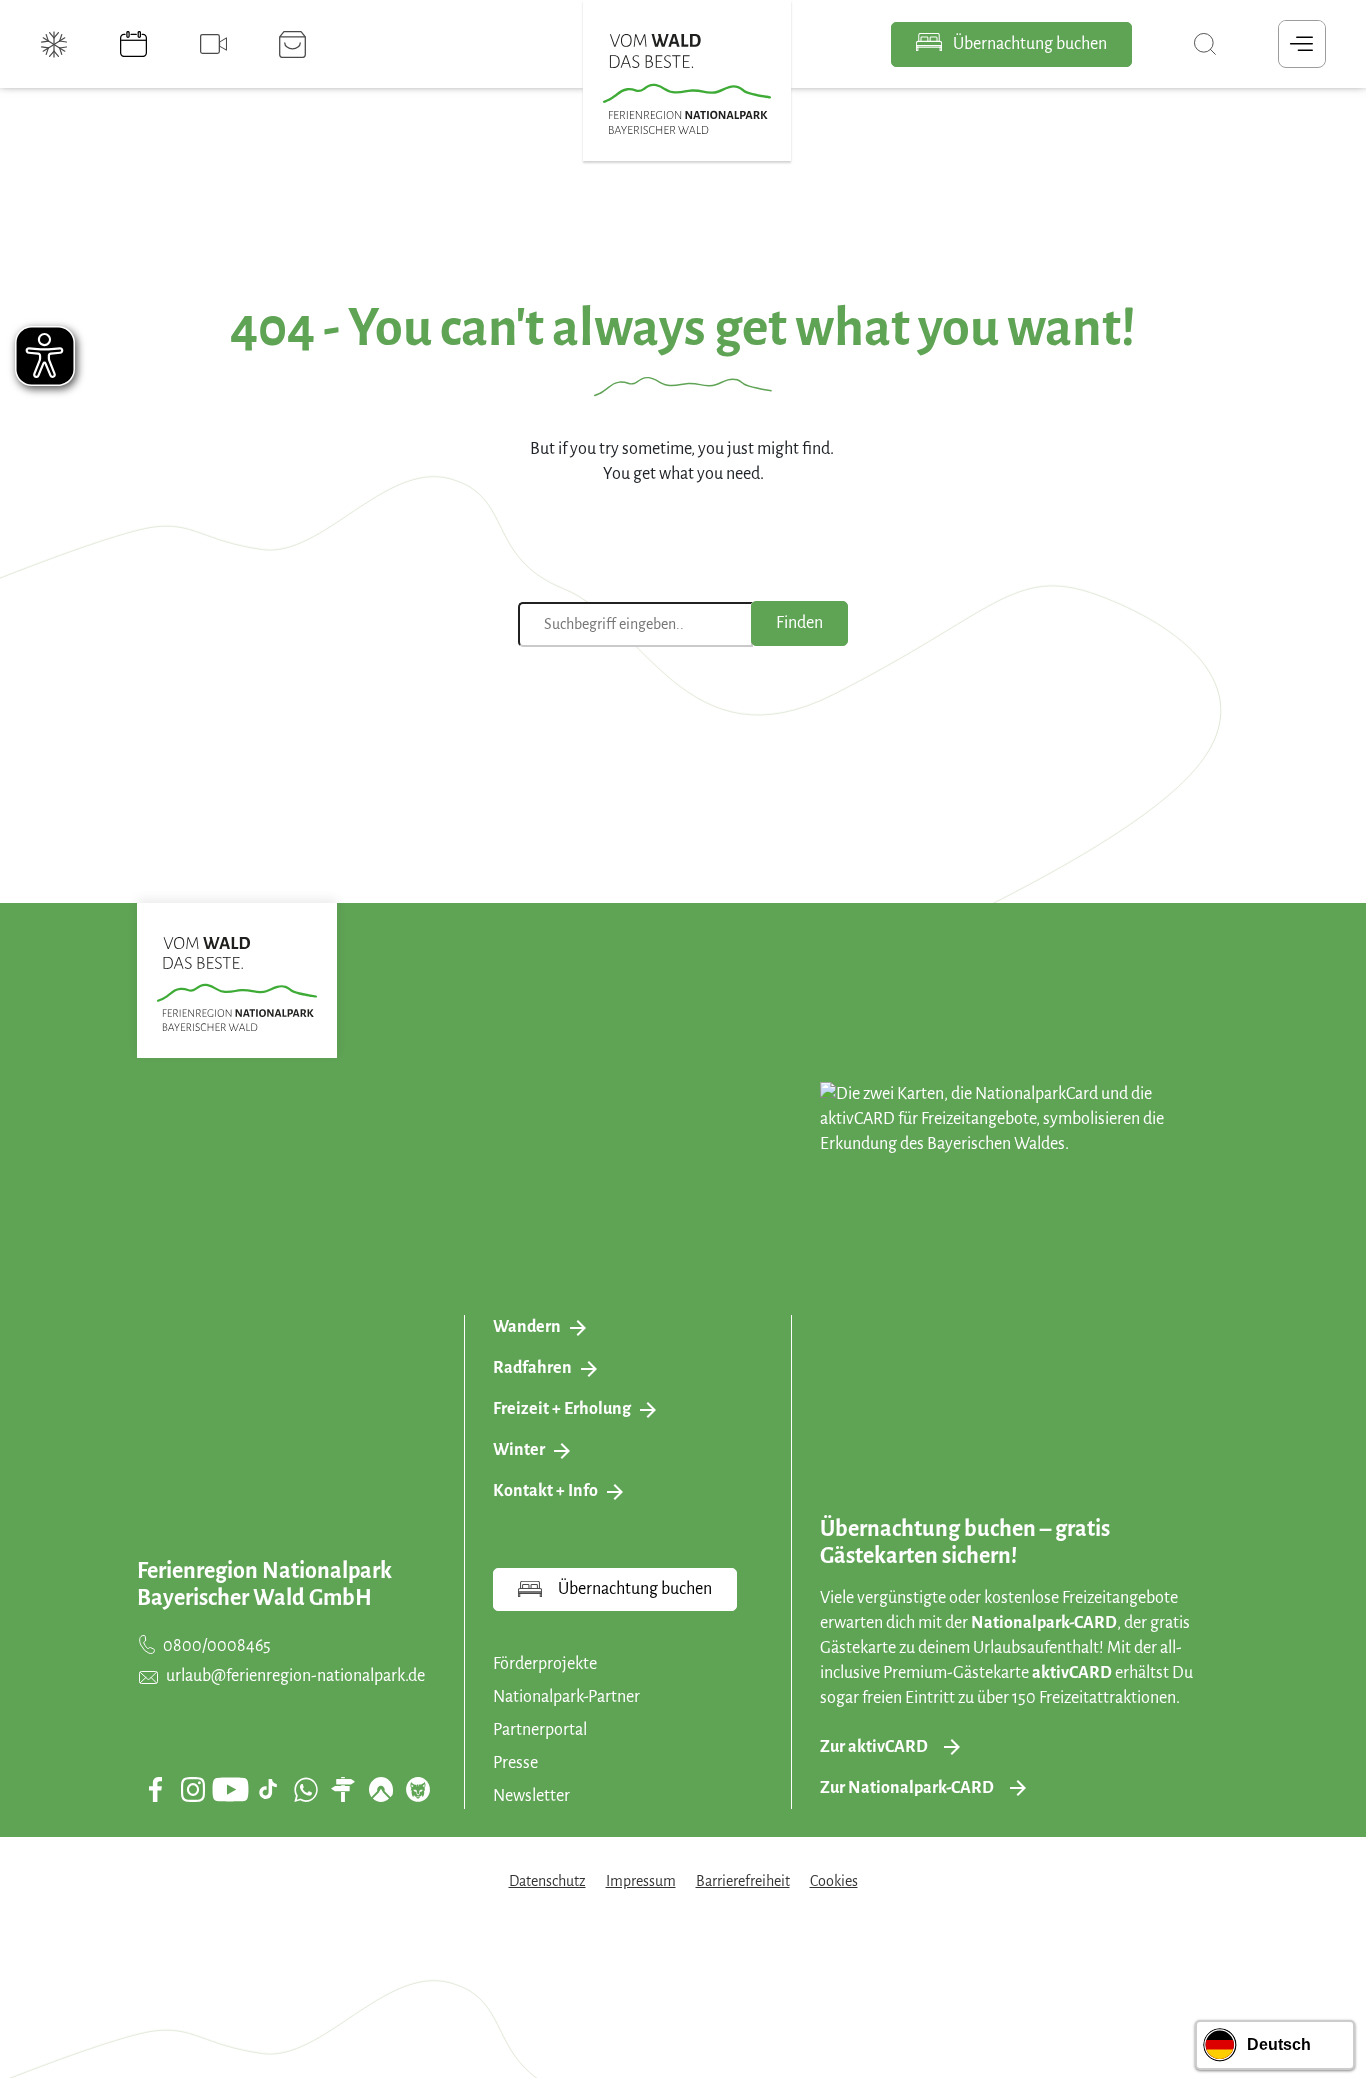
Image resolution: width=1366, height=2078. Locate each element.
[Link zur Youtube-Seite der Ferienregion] (230, 1789)
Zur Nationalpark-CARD (907, 1788)
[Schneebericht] (56, 44)
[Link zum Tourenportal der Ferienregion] (343, 1789)
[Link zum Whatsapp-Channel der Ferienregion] (306, 1789)
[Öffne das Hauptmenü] (1302, 44)
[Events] (136, 44)
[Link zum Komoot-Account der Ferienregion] (381, 1789)
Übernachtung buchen (1028, 44)
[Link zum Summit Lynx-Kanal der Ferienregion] (418, 1789)
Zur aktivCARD (874, 1747)
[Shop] (295, 44)
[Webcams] (216, 44)
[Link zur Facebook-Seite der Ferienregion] (155, 1789)
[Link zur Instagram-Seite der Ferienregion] (193, 1789)
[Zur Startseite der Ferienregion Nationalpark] (687, 84)
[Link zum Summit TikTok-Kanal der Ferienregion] (268, 1789)
